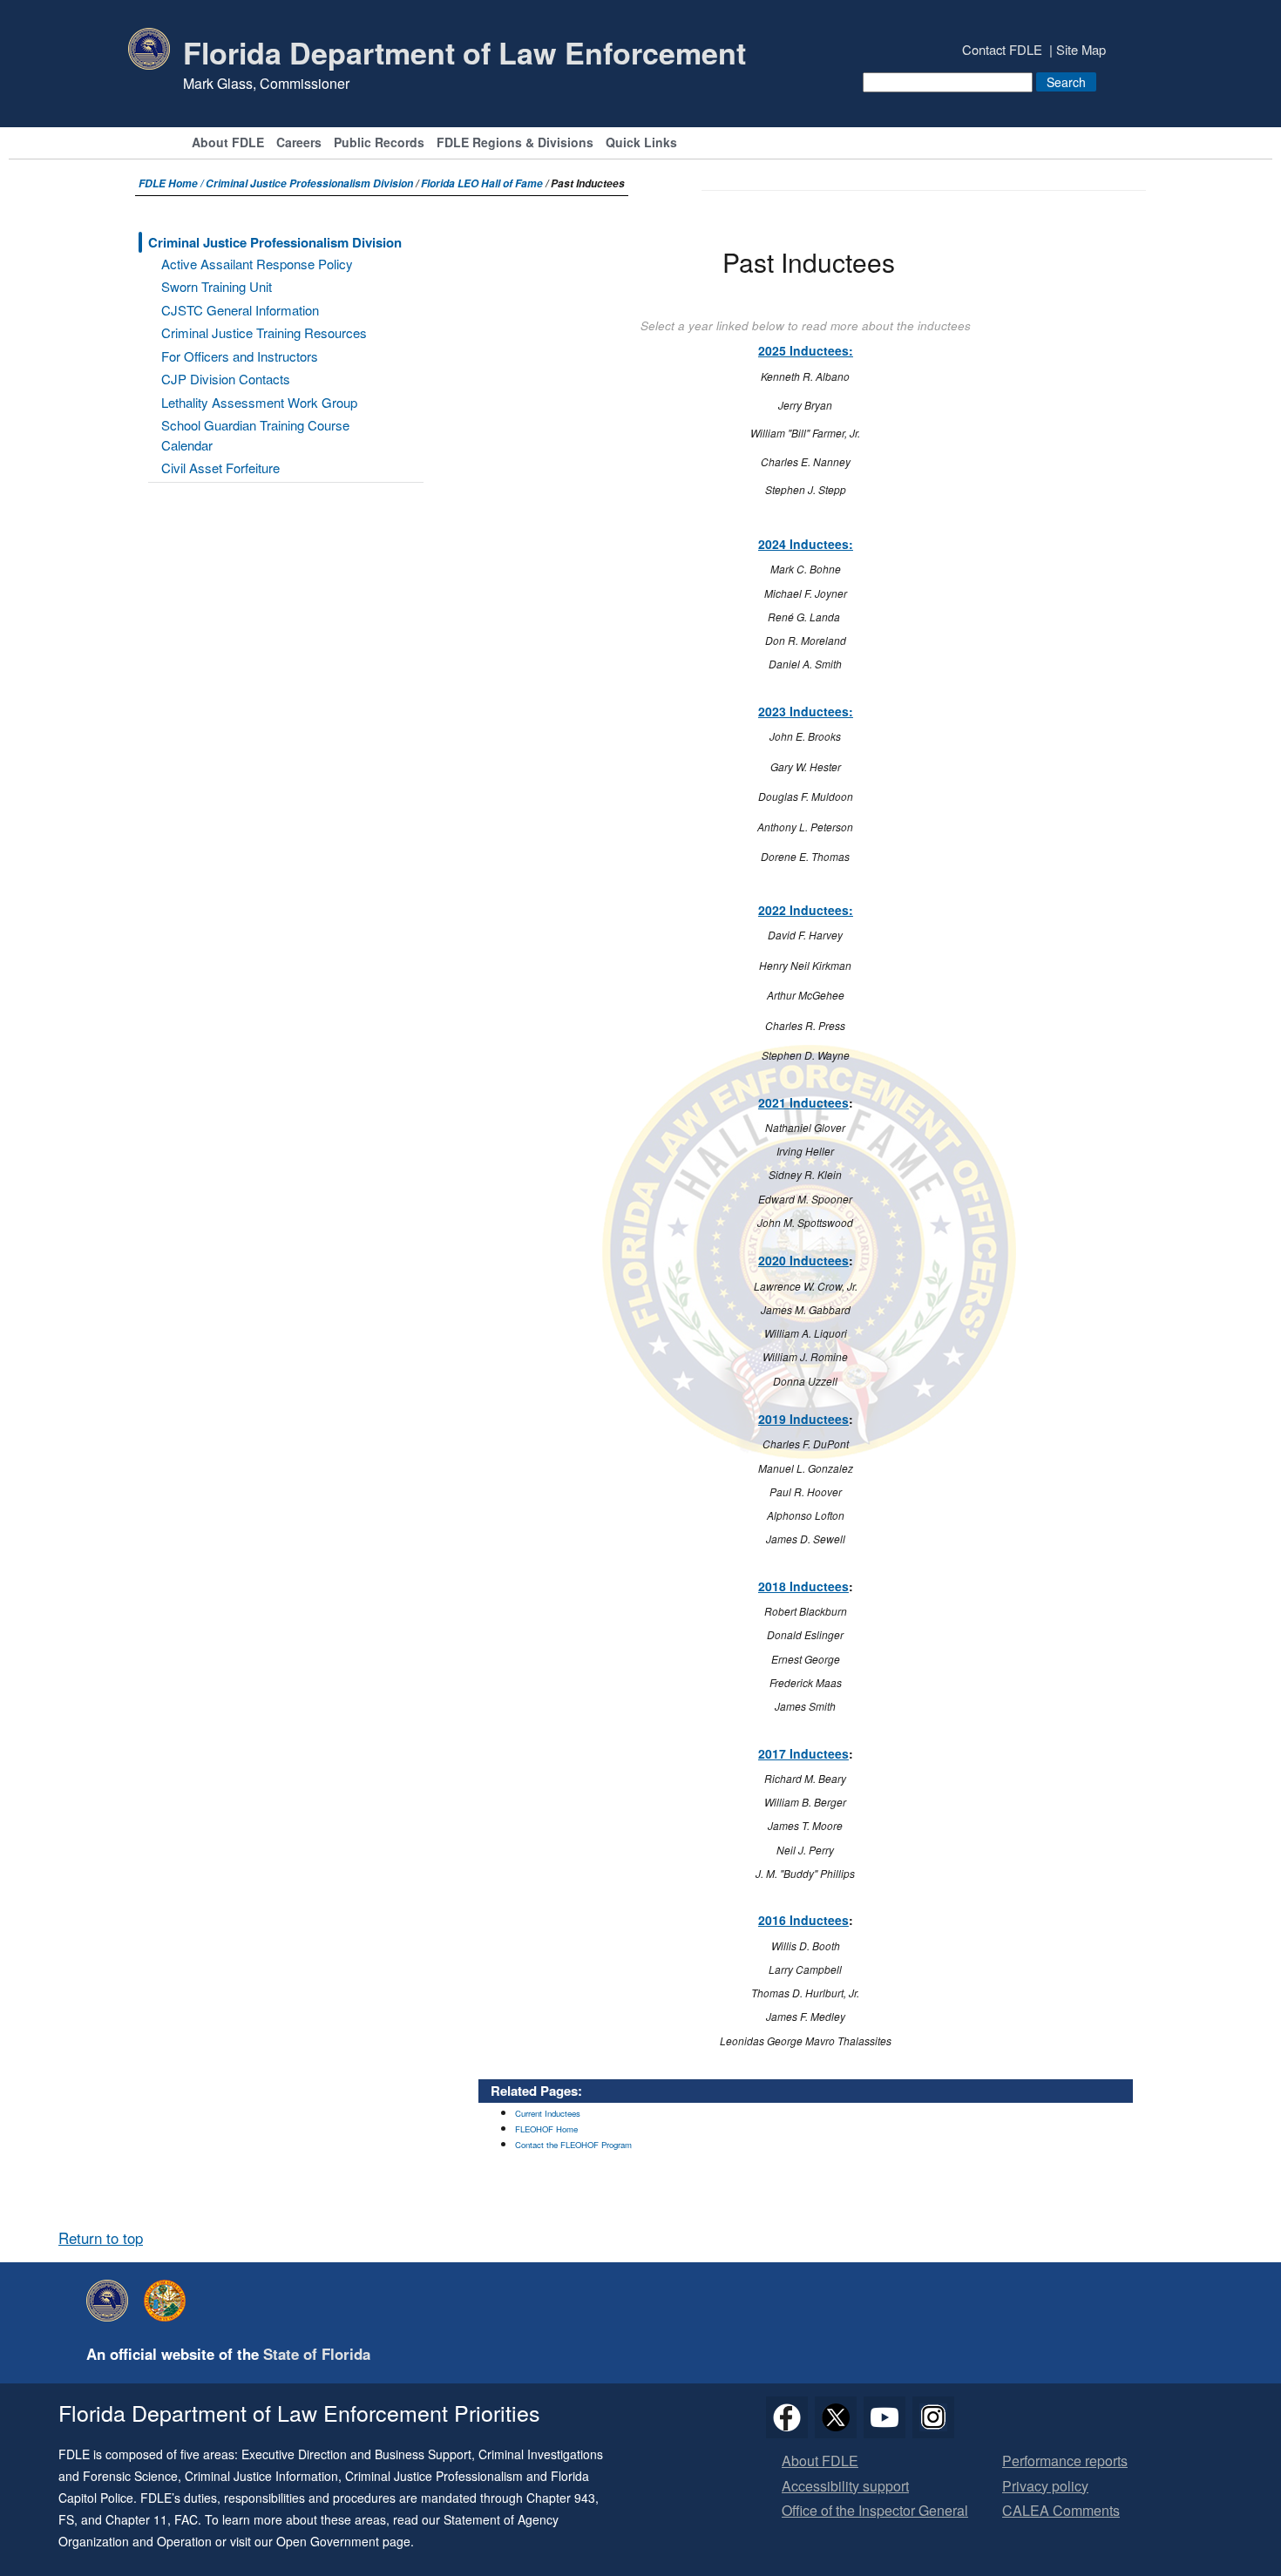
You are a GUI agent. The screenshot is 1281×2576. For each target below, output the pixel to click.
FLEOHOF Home (546, 2129)
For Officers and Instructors (240, 356)
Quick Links (641, 143)
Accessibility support (845, 2487)
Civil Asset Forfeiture (220, 468)
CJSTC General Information (240, 310)
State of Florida (317, 2354)
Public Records (379, 143)
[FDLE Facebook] (787, 2417)
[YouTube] (884, 2417)
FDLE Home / (172, 183)
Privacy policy (1045, 2487)
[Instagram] (933, 2417)
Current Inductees (548, 2113)
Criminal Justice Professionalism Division (309, 183)
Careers (299, 143)
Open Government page (343, 2541)
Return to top (101, 2238)
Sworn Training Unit (217, 286)
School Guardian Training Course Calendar (255, 435)
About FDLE (228, 143)
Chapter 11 (136, 2519)
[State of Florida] (169, 2301)
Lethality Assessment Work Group (259, 402)
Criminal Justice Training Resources (264, 332)
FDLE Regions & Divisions (515, 143)
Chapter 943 (561, 2498)
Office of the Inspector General (875, 2511)
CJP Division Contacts (226, 379)
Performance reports (1065, 2461)
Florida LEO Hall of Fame (482, 183)
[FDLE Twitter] (836, 2417)
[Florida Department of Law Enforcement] (112, 2301)
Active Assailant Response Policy (257, 264)
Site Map (1081, 49)
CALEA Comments (1061, 2511)
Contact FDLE (1002, 49)
